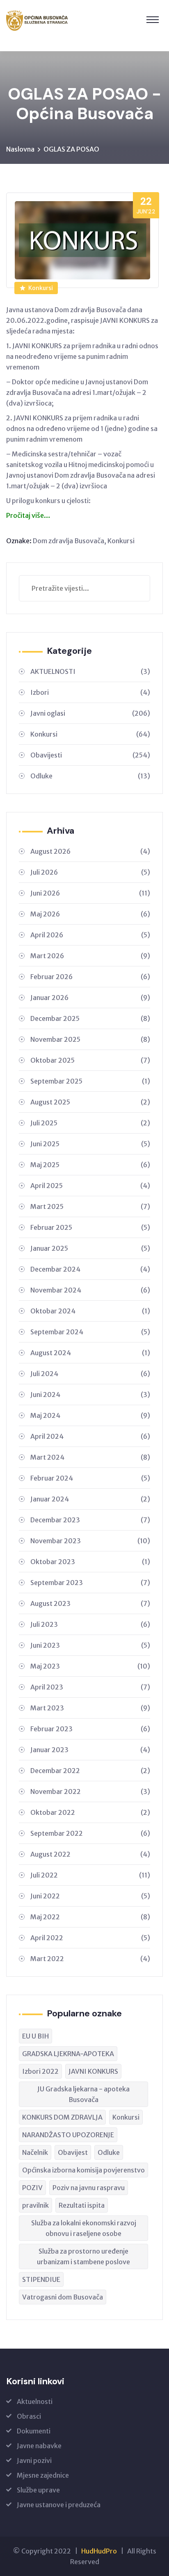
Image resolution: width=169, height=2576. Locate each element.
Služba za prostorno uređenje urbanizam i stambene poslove (83, 2256)
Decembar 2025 (90, 1018)
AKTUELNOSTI (90, 671)
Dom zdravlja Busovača (69, 541)
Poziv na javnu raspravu (89, 2188)
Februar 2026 (90, 977)
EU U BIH (35, 2036)
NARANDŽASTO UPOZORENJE (68, 2135)
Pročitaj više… (28, 515)
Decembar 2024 (90, 1269)
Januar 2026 (90, 998)
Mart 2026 (90, 956)
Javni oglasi (90, 713)
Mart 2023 (90, 1708)
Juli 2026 (90, 872)
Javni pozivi (34, 2460)
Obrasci (29, 2416)
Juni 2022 (90, 1896)
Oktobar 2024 (90, 1311)
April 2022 (90, 1938)
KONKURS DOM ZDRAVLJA (62, 2117)
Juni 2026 (90, 893)
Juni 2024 (90, 1395)
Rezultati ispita (82, 2205)
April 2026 (90, 935)
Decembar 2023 (90, 1520)
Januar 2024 (90, 1499)
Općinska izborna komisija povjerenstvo (83, 2170)
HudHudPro (99, 2551)
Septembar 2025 (90, 1081)
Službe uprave (38, 2490)
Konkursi (41, 288)
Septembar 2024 (90, 1332)
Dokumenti (34, 2431)
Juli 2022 (90, 1875)
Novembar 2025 (90, 1039)
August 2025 (90, 1102)
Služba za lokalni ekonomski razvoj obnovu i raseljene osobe (84, 2228)
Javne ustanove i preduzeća (59, 2505)
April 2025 (90, 1186)
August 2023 (90, 1603)
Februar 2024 (90, 1478)
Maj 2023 (90, 1666)
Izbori (90, 692)
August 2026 (90, 851)
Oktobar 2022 (90, 1812)
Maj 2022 (90, 1917)
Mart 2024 (90, 1457)
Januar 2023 (90, 1750)
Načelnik (35, 2152)
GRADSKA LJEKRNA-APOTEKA (68, 2054)
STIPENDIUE (41, 2279)
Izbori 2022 (40, 2071)
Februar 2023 (90, 1729)
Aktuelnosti (35, 2401)
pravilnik (35, 2205)
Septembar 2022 (90, 1833)
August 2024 (90, 1353)
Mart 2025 (90, 1206)
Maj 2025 (90, 1165)
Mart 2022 (90, 1959)
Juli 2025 (90, 1123)
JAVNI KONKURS (93, 2071)
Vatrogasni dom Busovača (63, 2297)
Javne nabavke (39, 2446)
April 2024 (90, 1436)
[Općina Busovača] (37, 20)
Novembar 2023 (90, 1541)
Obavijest (73, 2152)
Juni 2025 (90, 1144)
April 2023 (90, 1687)
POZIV (32, 2188)
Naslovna (20, 149)
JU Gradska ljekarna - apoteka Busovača (83, 2094)
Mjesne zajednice (43, 2475)
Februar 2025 (90, 1227)
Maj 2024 (90, 1415)
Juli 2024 (90, 1374)
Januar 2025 (90, 1248)
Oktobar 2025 (90, 1060)
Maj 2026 (90, 914)
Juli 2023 (90, 1624)
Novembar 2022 (90, 1791)
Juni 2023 (90, 1645)
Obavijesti (90, 755)
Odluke (90, 776)
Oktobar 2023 (90, 1562)
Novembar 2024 (90, 1290)
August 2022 (90, 1854)
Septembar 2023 (90, 1583)
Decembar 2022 (90, 1771)
